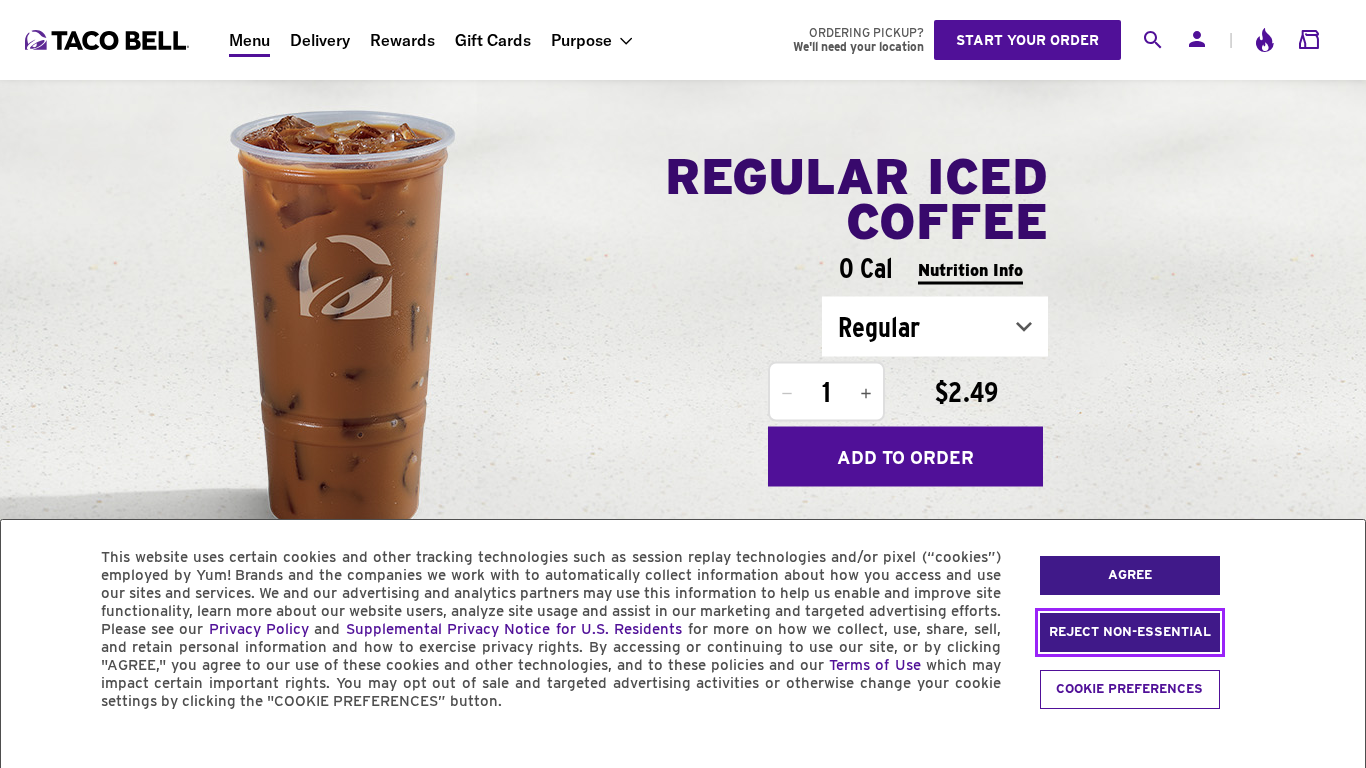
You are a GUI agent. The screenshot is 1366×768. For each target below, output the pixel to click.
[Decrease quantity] (787, 394)
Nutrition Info (970, 269)
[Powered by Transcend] (33, 746)
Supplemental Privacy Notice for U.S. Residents (514, 629)
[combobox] (935, 327)
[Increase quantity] (866, 394)
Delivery (320, 40)
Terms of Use (874, 665)
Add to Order (905, 456)
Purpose (581, 40)
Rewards (402, 40)
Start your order (1027, 40)
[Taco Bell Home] (109, 40)
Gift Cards (493, 40)
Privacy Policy (259, 629)
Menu (249, 40)
